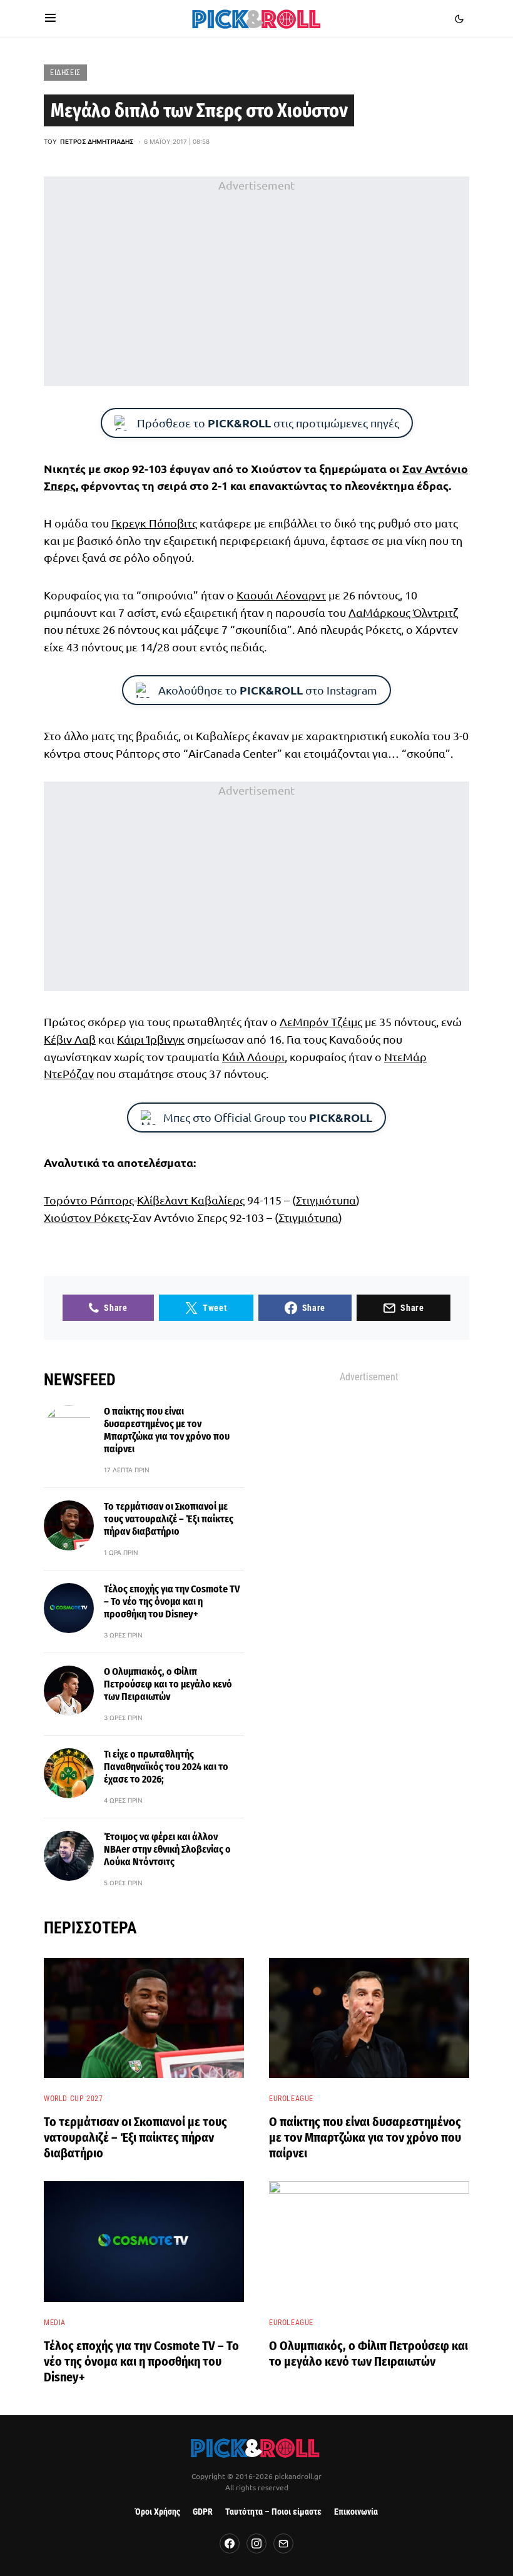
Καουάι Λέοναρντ (281, 595)
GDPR (203, 2512)
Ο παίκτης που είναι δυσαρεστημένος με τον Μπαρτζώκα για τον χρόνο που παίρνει (167, 1430)
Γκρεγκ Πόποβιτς (154, 523)
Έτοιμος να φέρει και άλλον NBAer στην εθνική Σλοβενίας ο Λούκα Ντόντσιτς (167, 1849)
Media (55, 2323)
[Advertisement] (256, 282)
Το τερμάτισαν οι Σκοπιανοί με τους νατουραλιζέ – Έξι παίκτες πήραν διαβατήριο (169, 1519)
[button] (50, 19)
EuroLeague (291, 2099)
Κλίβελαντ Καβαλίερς (191, 1200)
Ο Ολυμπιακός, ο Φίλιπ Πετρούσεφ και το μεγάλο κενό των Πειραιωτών (168, 1684)
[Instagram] (256, 2543)
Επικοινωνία (356, 2512)
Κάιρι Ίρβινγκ (151, 1039)
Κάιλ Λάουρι (253, 1056)
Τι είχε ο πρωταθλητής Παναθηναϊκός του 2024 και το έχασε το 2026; (166, 1767)
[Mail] (283, 2543)
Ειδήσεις (65, 73)
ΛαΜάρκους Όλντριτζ (403, 612)
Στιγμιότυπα (326, 1200)
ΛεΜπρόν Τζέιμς (321, 1021)
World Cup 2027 (73, 2099)
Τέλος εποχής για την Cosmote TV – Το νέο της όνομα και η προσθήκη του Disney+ (172, 1601)
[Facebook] (230, 2543)
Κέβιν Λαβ (70, 1039)
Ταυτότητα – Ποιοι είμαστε (273, 2512)
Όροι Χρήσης (158, 2512)
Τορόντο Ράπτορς (89, 1200)
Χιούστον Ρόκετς (87, 1217)
